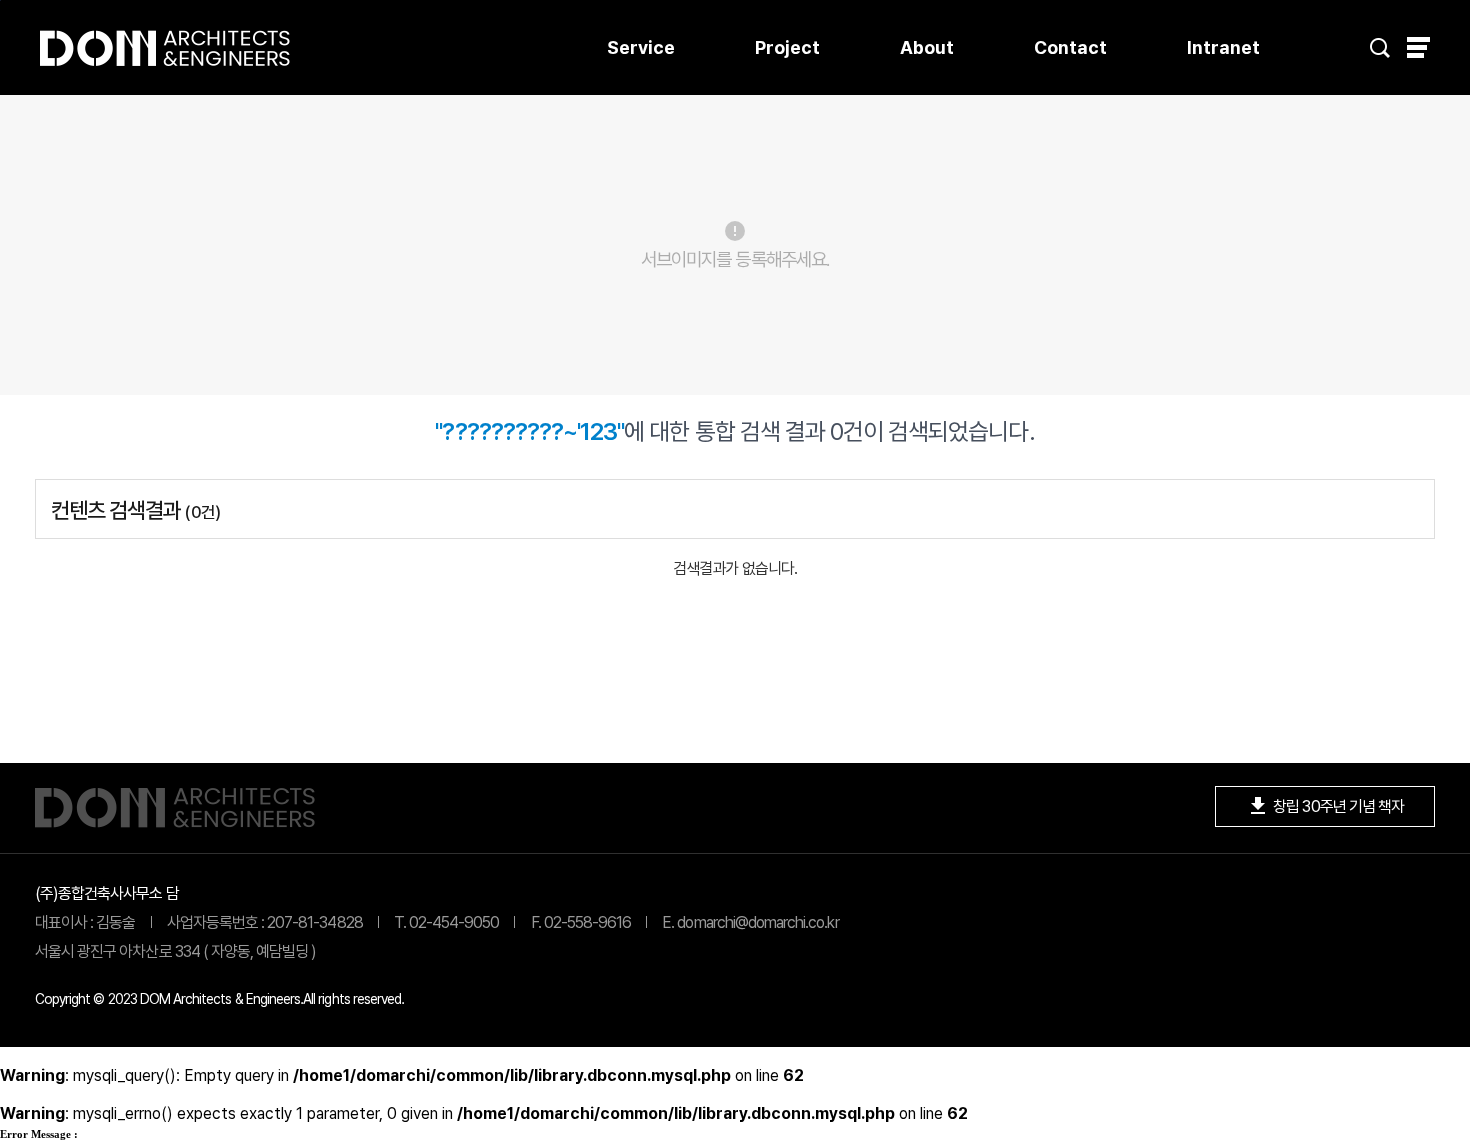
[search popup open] (1380, 48)
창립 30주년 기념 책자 (1325, 806)
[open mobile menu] (1418, 47)
